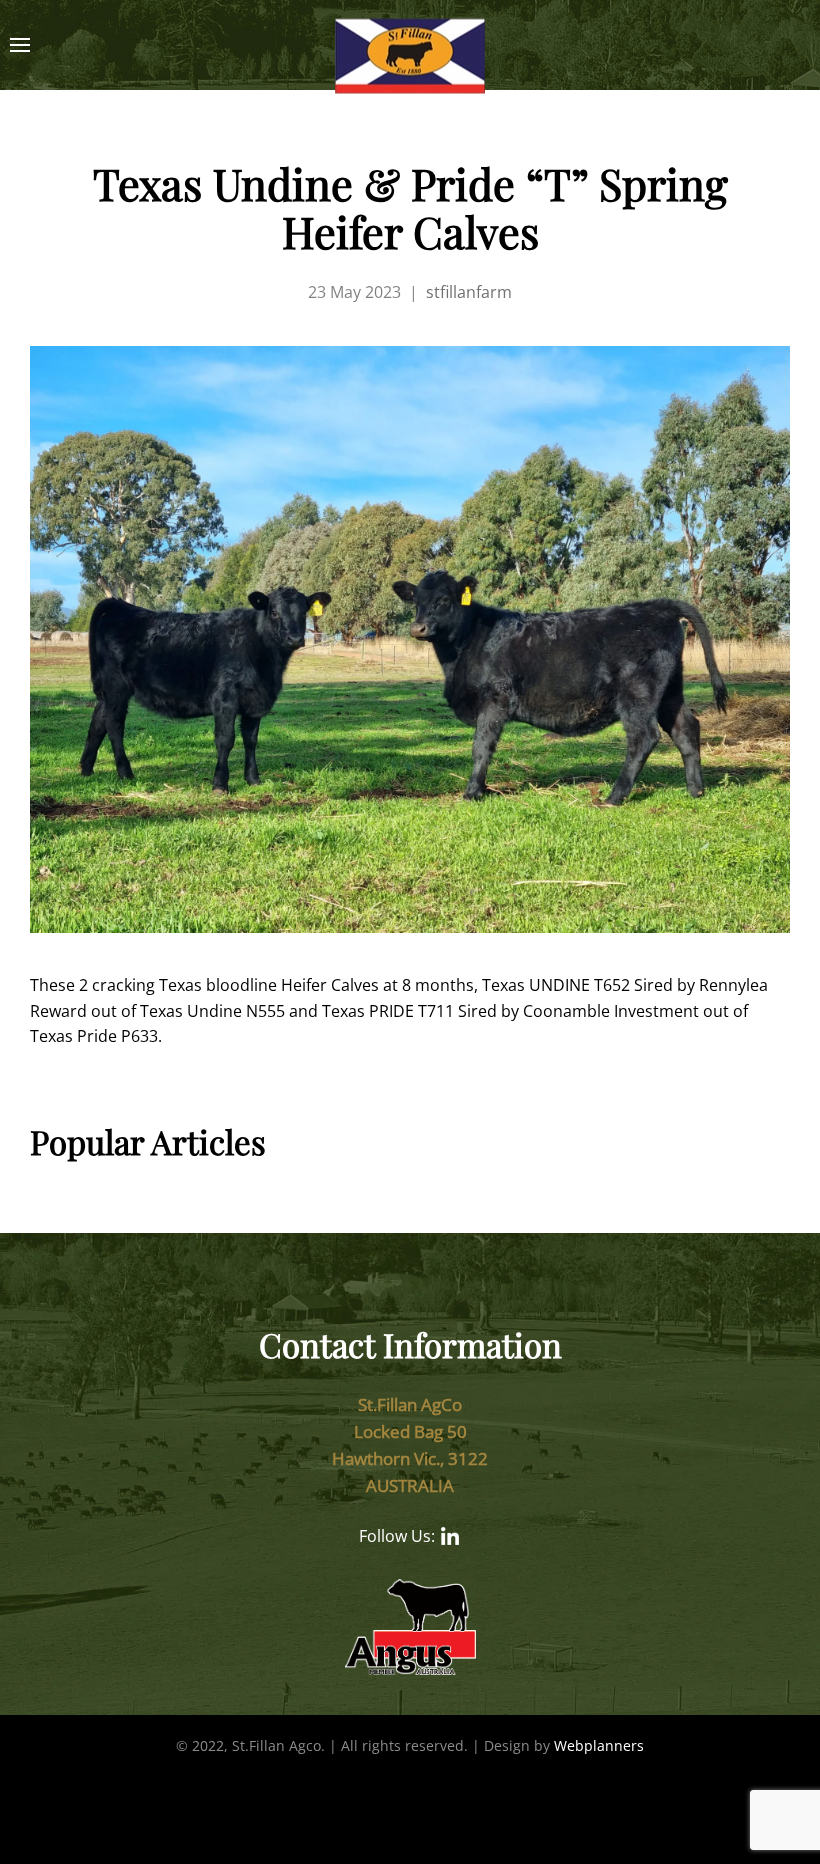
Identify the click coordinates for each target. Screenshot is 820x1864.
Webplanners (599, 1745)
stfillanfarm (469, 292)
